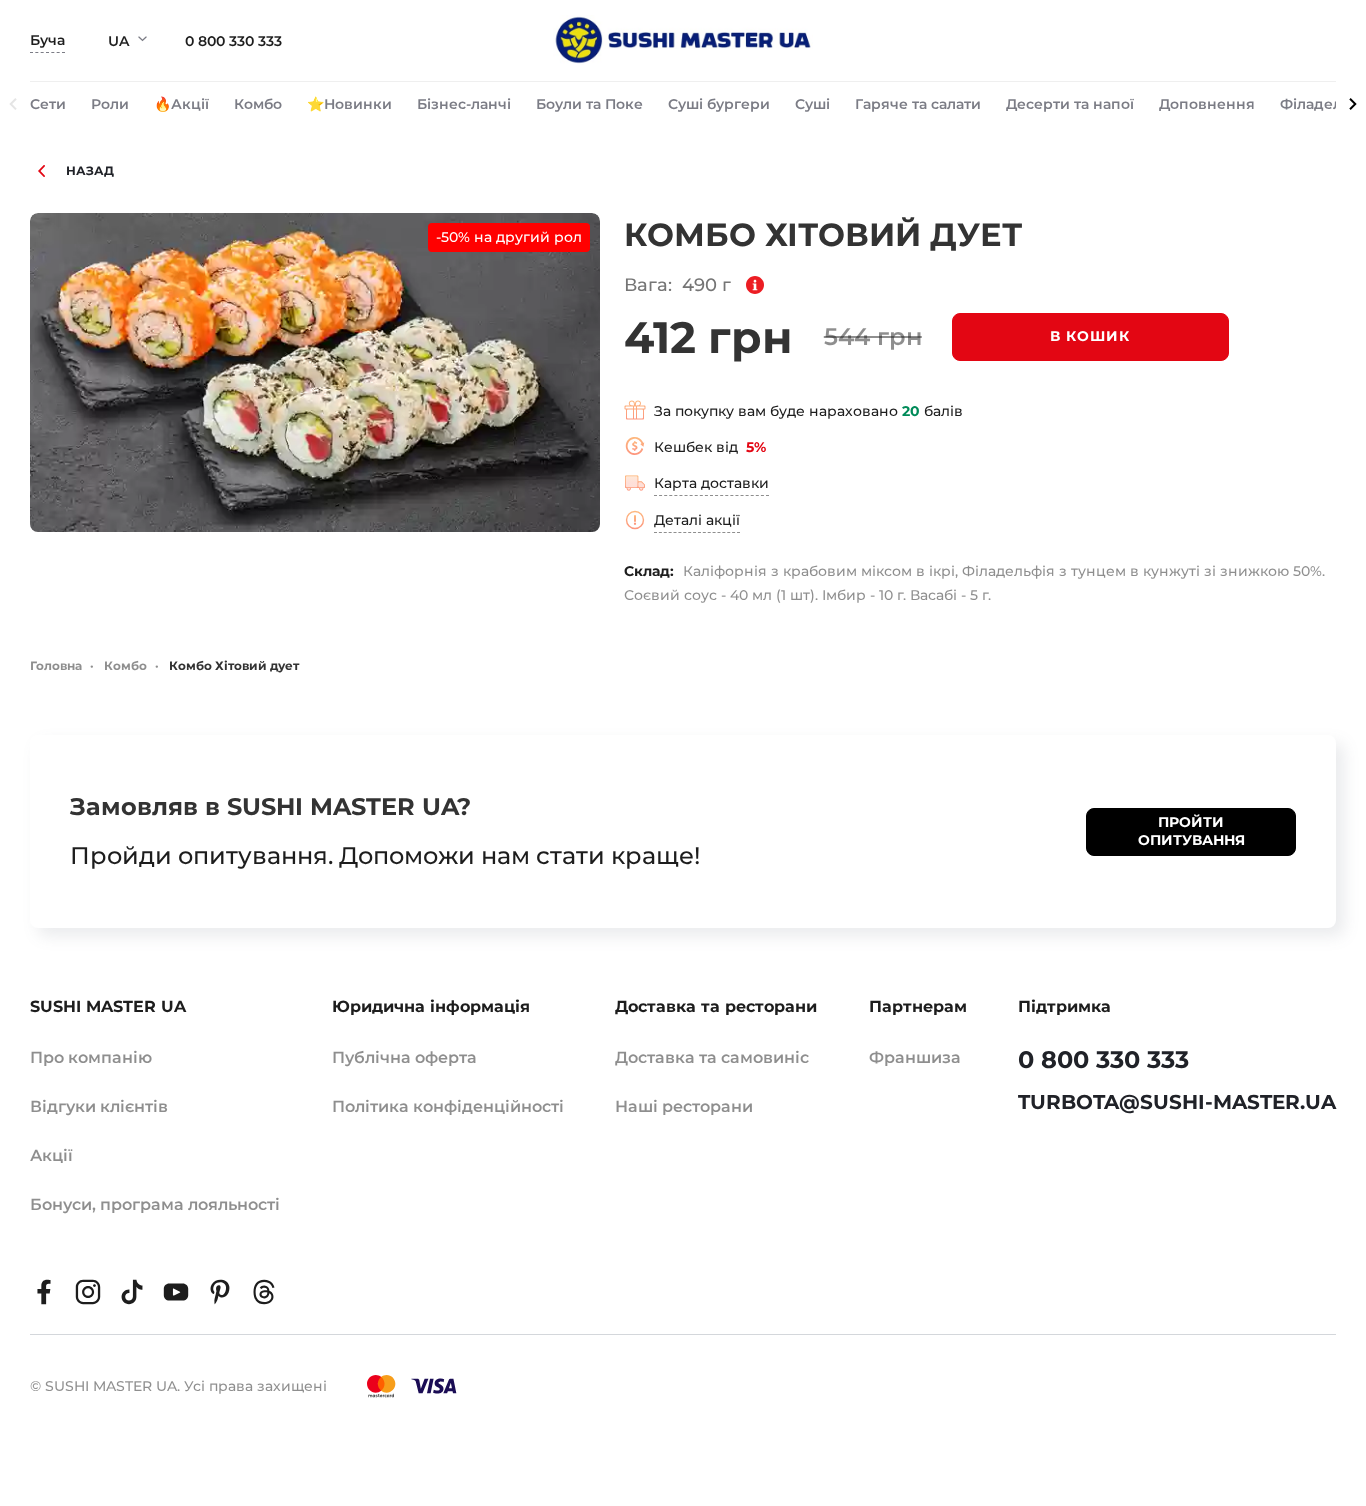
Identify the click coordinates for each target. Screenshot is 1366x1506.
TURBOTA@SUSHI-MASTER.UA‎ (1177, 1102)
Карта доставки (711, 483)
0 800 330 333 (233, 41)
